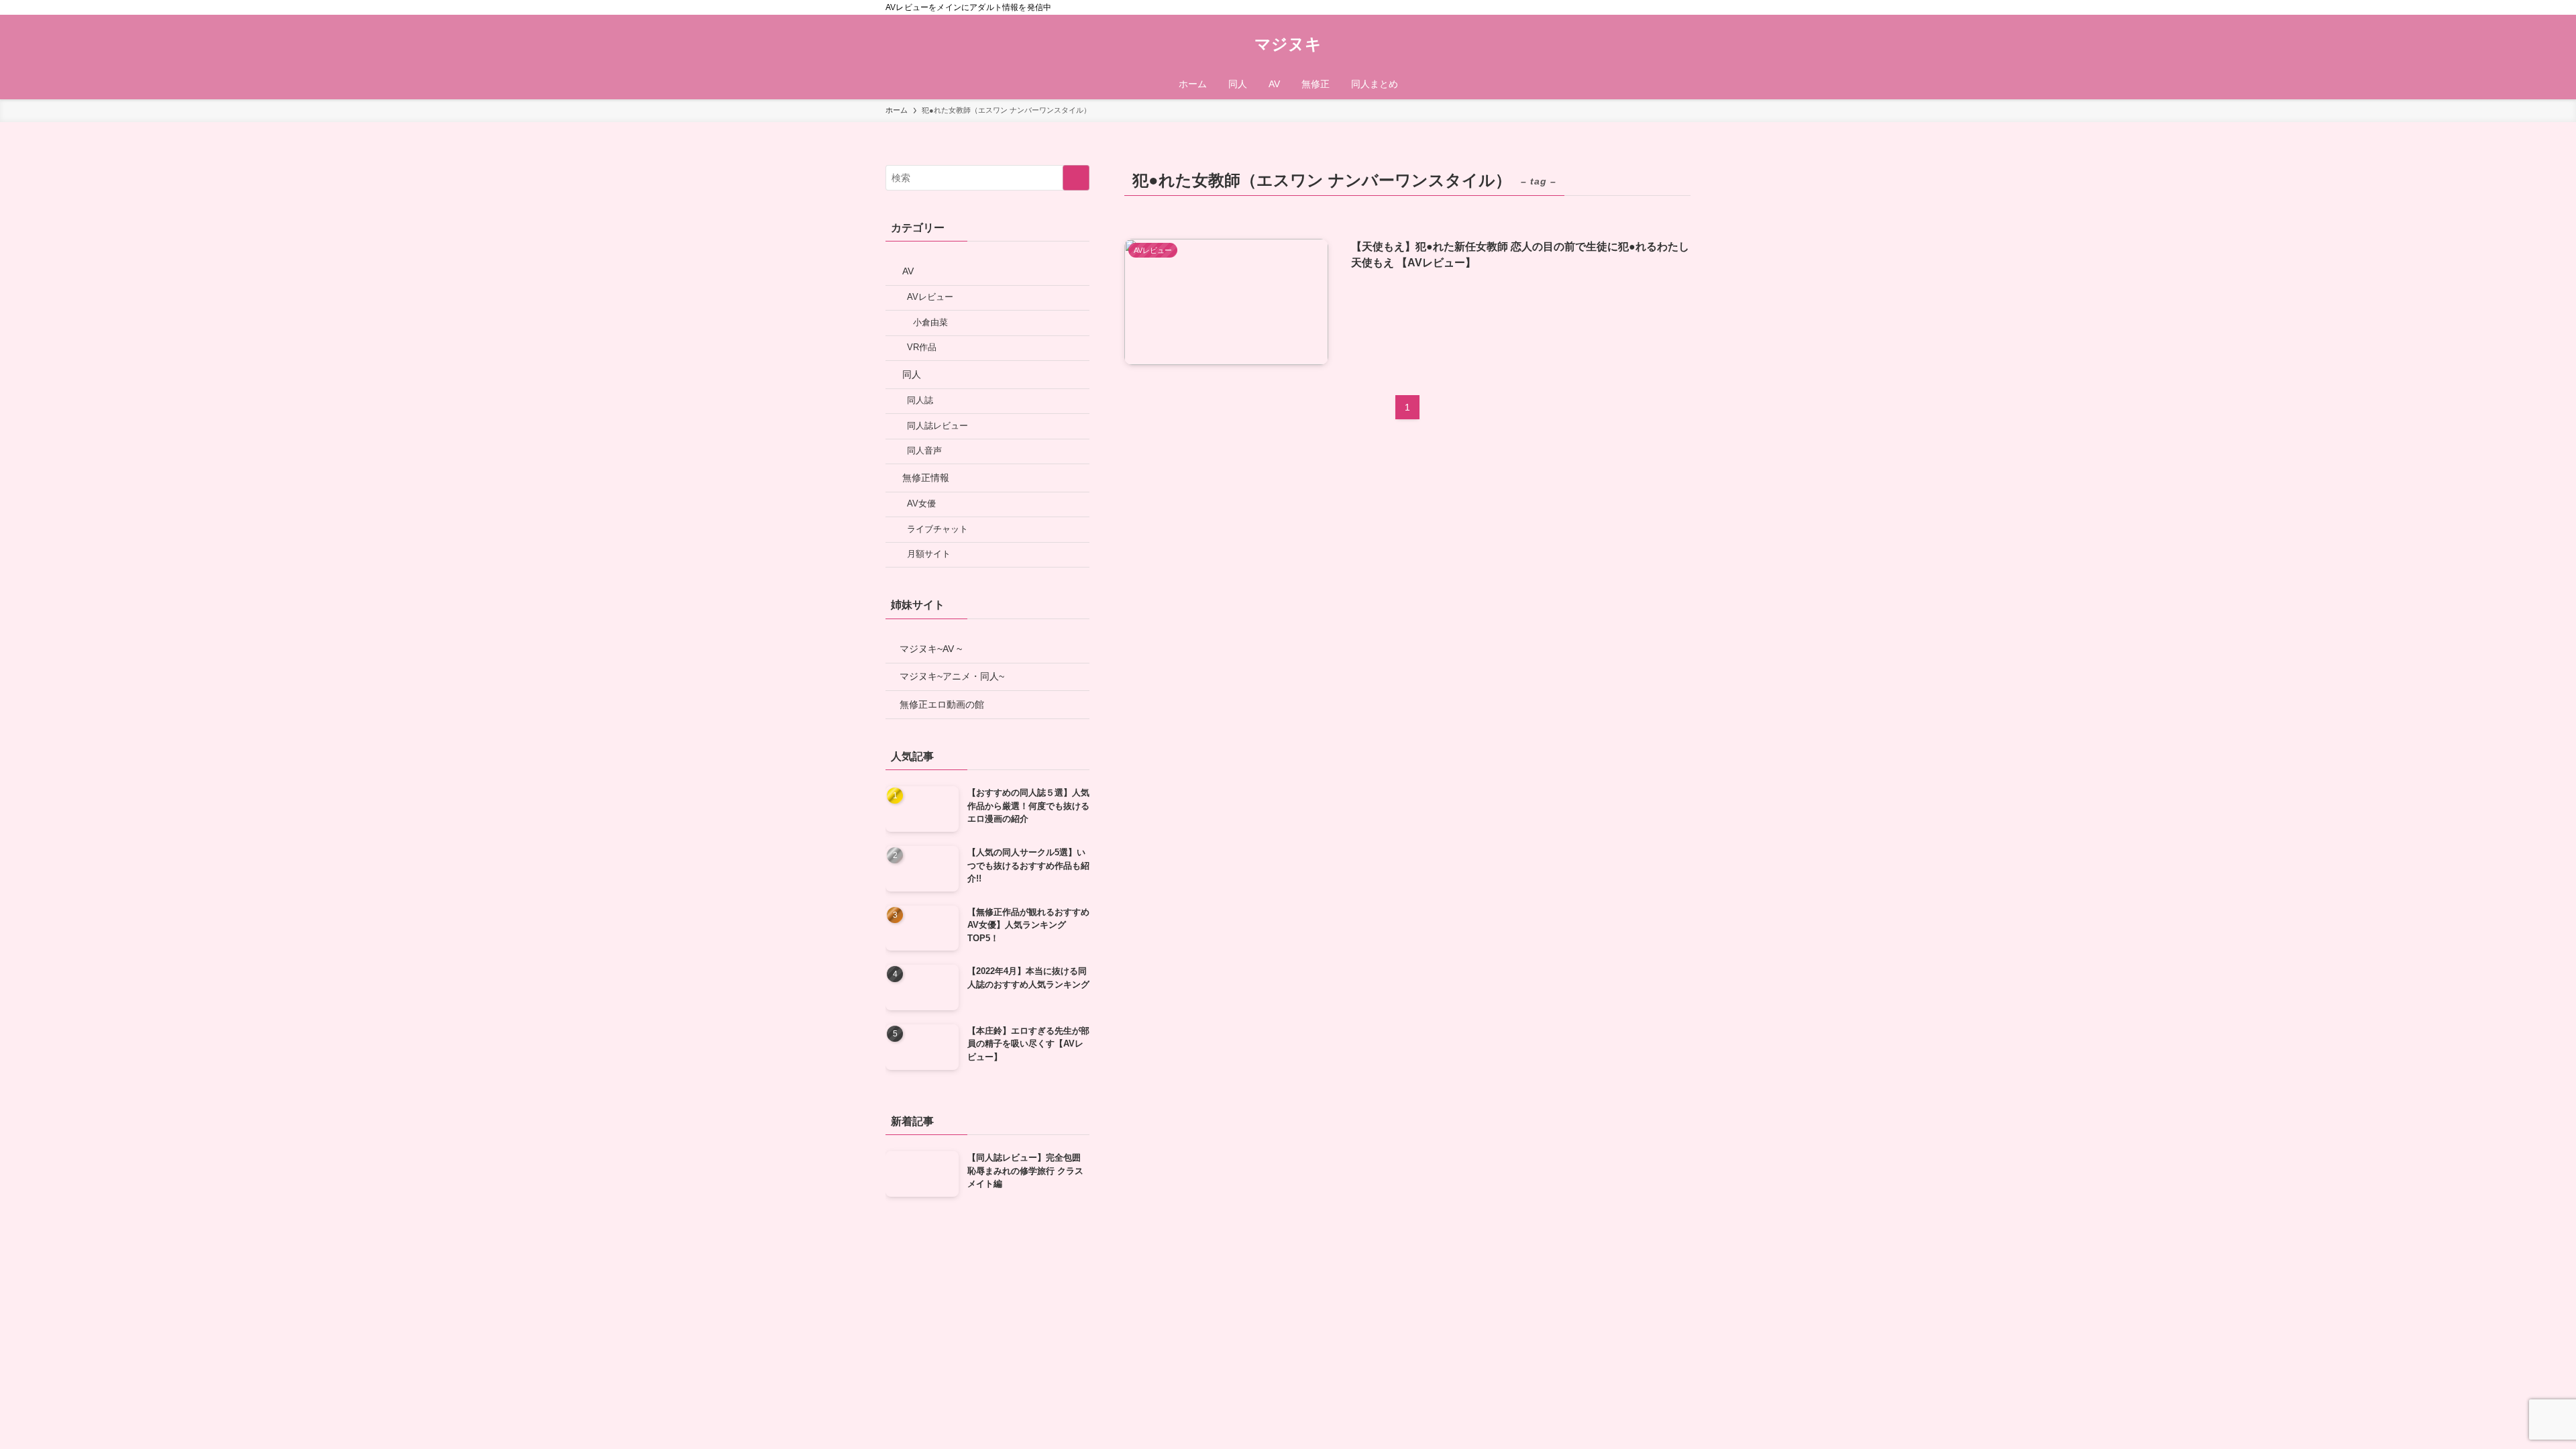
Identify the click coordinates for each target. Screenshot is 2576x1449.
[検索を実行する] (1076, 178)
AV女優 (921, 504)
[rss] (1664, 7)
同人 (912, 374)
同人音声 (924, 451)
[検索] (1682, 7)
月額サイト (929, 554)
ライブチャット (937, 529)
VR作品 (922, 347)
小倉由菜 (930, 323)
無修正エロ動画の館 (942, 704)
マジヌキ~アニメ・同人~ (952, 676)
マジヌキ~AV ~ (931, 649)
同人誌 (920, 400)
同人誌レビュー (937, 426)
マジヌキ (1288, 44)
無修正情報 (926, 478)
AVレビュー (930, 297)
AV (908, 271)
